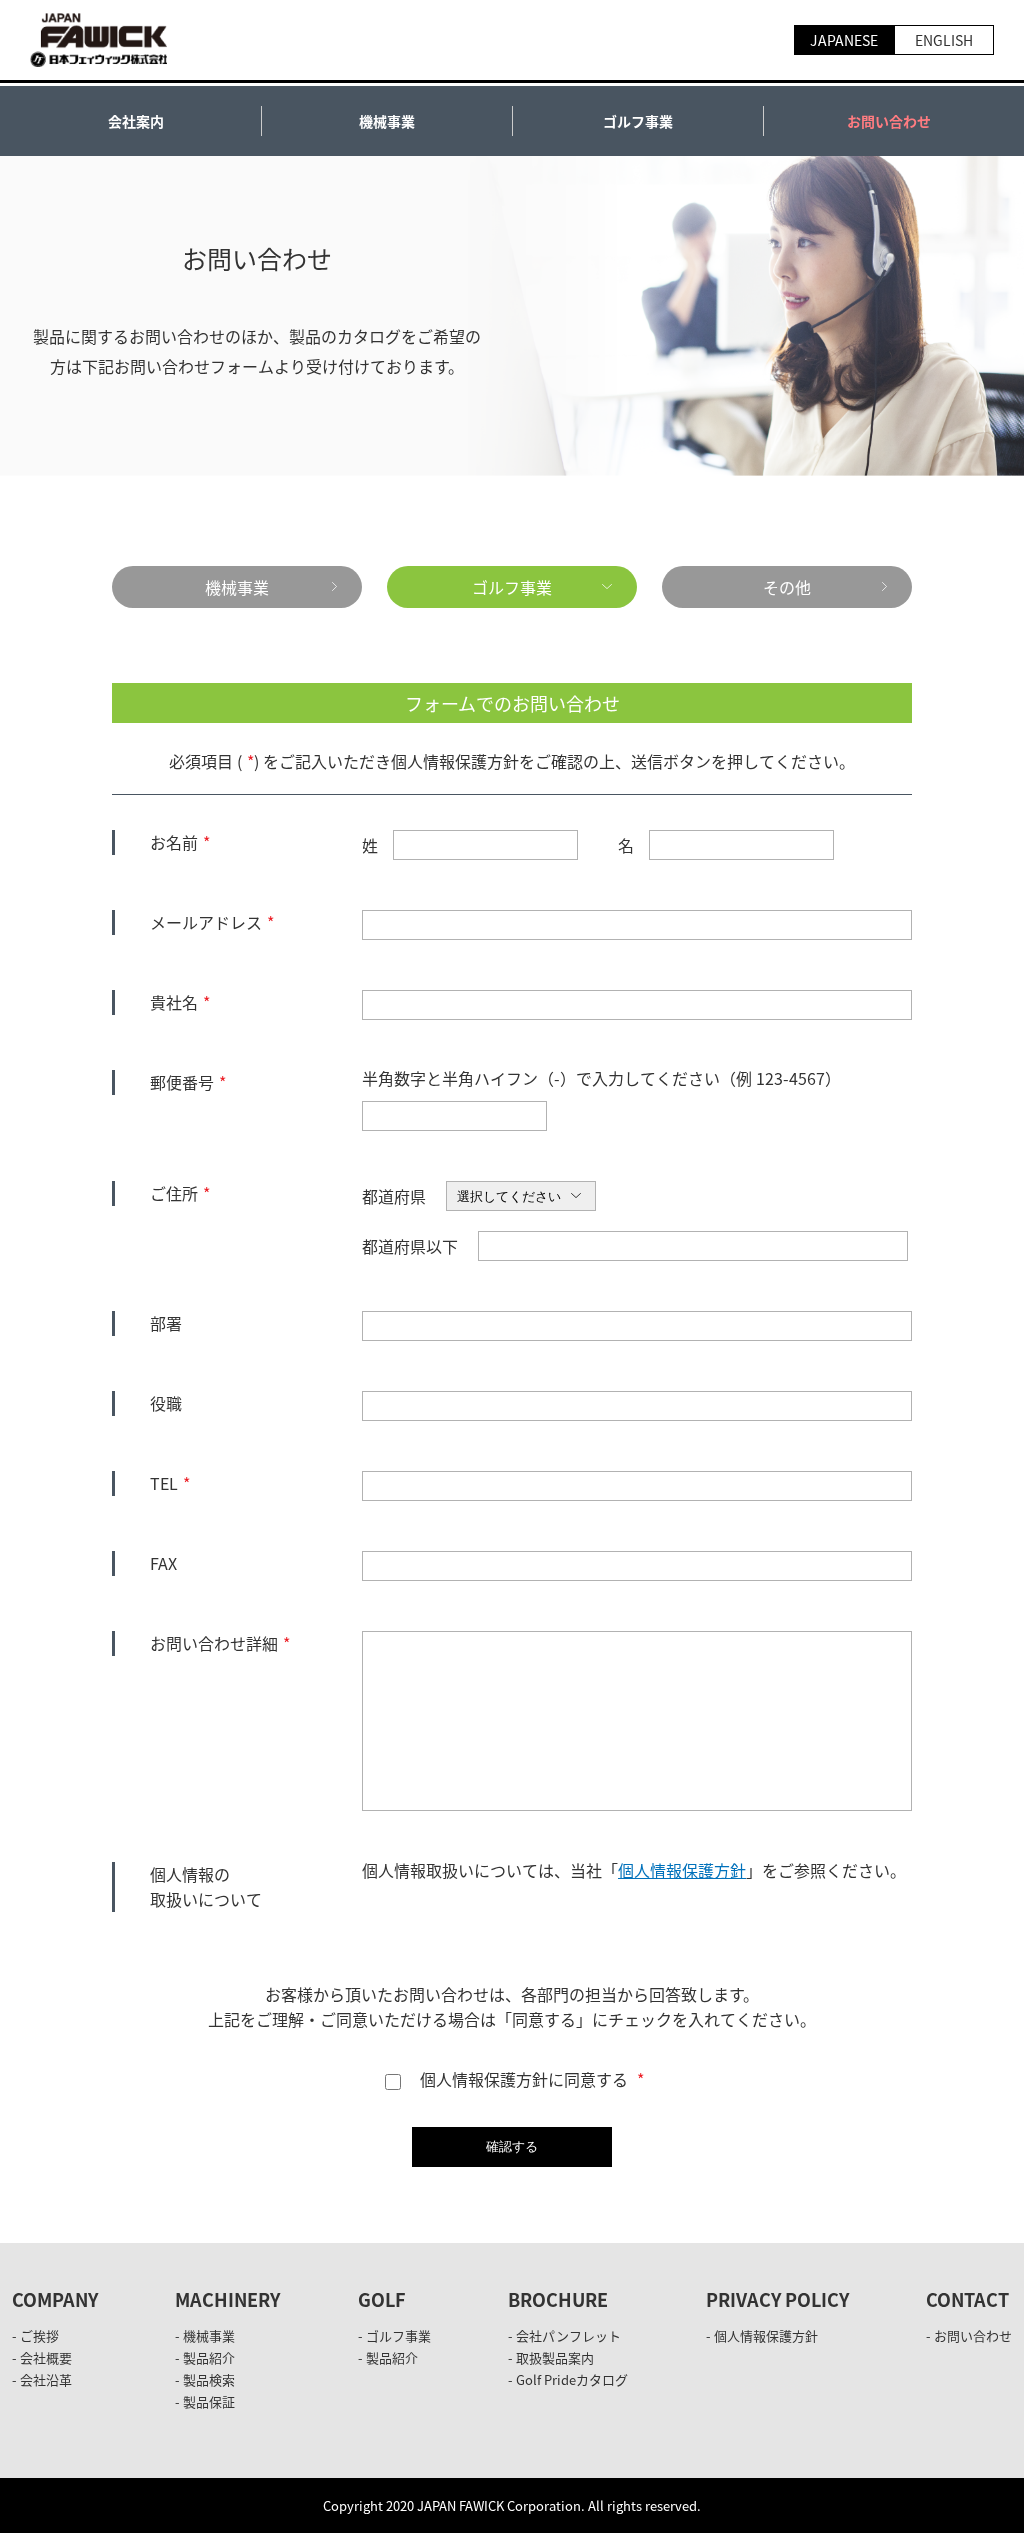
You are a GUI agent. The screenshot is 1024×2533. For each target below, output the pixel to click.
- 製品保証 (205, 2401)
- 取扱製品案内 (551, 2357)
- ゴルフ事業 (394, 2335)
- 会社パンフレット (564, 2335)
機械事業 (387, 121)
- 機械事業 (205, 2335)
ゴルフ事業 (638, 121)
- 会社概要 (42, 2357)
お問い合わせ (889, 121)
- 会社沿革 (42, 2379)
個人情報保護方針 (682, 1870)
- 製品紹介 (205, 2357)
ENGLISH (944, 40)
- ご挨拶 (35, 2335)
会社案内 (136, 121)
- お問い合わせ (969, 2335)
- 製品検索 (205, 2379)
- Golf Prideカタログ (568, 2379)
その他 (787, 587)
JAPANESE (844, 40)
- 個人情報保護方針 (762, 2335)
